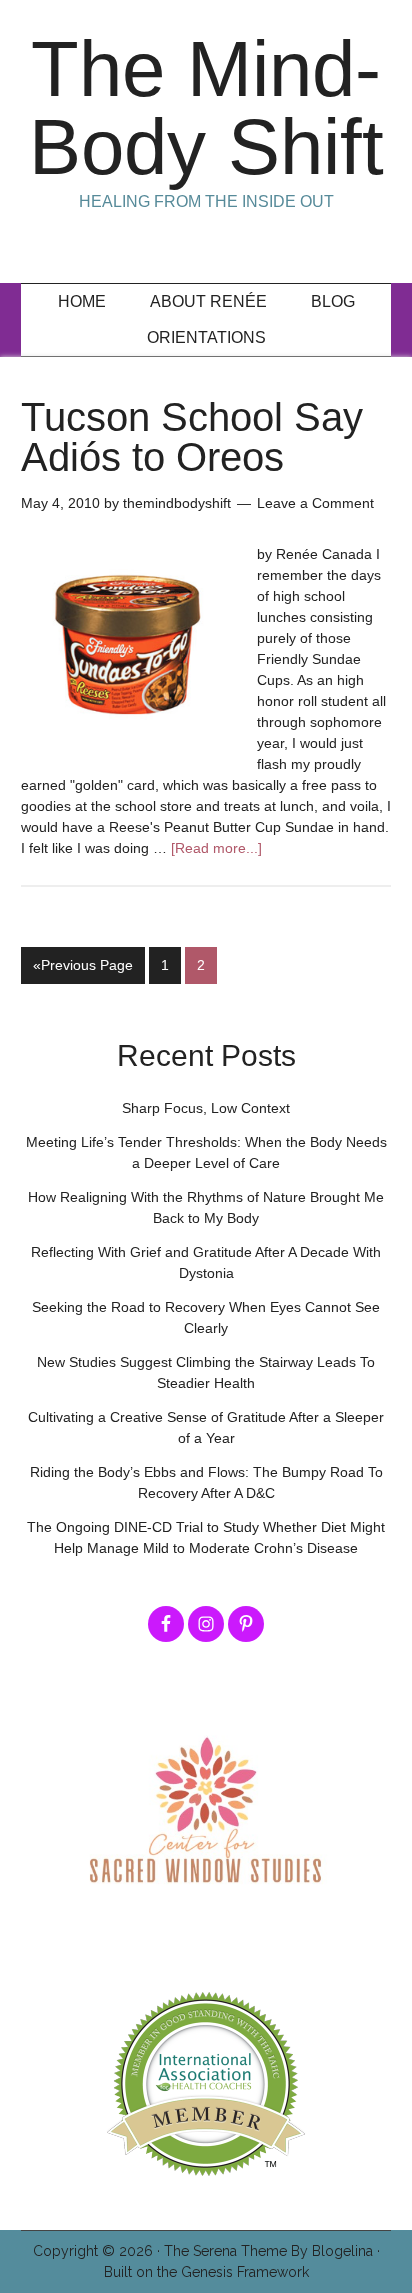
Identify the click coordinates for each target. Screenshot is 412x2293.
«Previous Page (83, 965)
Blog (333, 301)
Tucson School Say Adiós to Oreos (192, 437)
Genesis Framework (245, 2272)
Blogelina (342, 2251)
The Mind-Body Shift (206, 108)
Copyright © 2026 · (98, 2251)
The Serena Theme (225, 2251)
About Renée (208, 301)
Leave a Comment (315, 503)
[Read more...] (216, 848)
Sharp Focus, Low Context (206, 1108)
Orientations (206, 337)
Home (82, 301)
